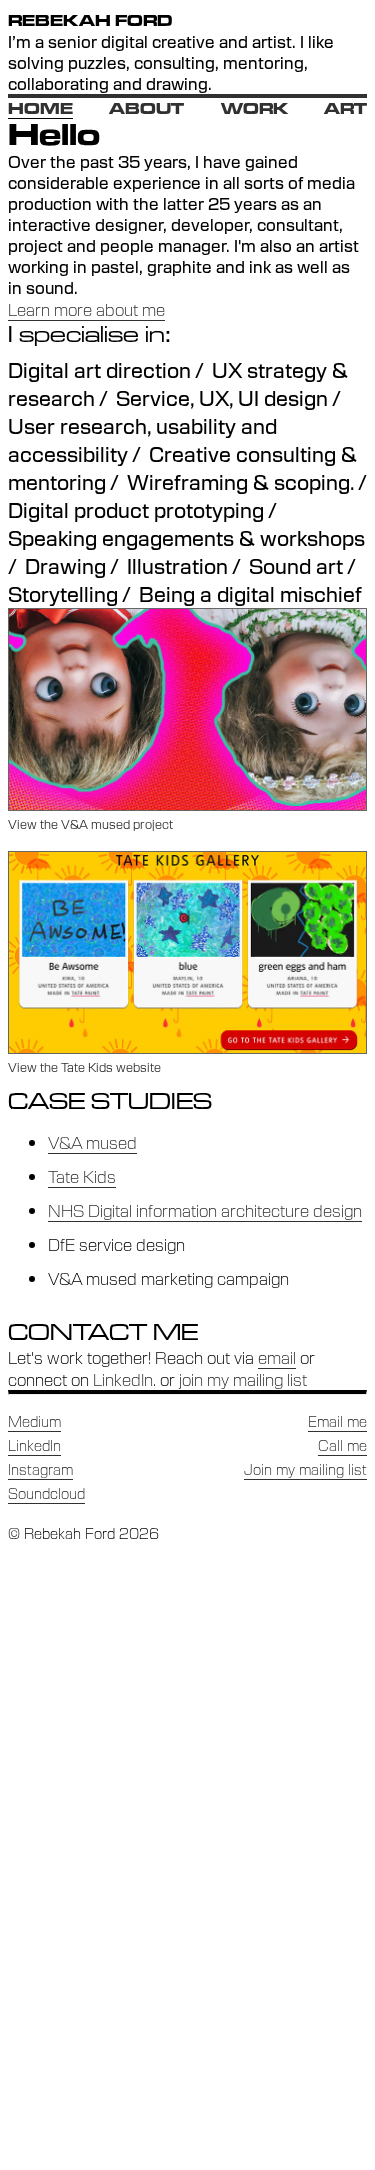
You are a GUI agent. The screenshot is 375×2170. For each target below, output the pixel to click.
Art (345, 108)
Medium (34, 1421)
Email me (337, 1421)
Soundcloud (46, 1493)
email (277, 1357)
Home (40, 108)
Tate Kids (82, 1176)
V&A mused (92, 1142)
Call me (342, 1445)
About (146, 108)
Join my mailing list (305, 1469)
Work (254, 108)
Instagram (40, 1469)
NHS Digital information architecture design (205, 1210)
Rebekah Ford (90, 20)
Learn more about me (86, 309)
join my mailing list (243, 1379)
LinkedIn (123, 1379)
